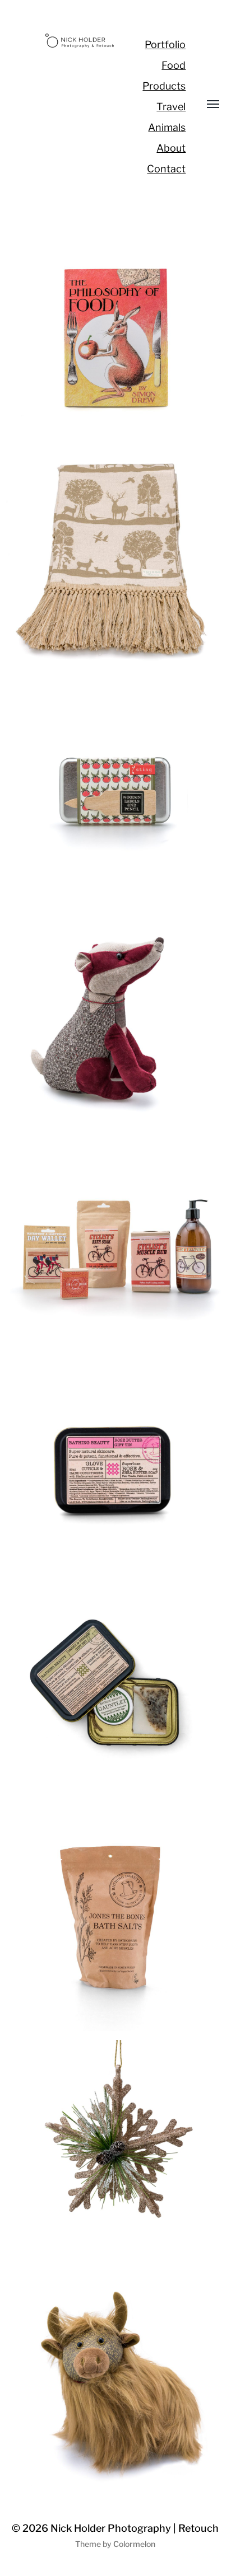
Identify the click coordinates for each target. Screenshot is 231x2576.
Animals (167, 127)
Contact (166, 169)
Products (164, 86)
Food (174, 65)
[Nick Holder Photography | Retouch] (80, 41)
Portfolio (165, 44)
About (171, 148)
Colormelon (134, 2544)
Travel (171, 107)
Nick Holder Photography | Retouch (135, 2528)
